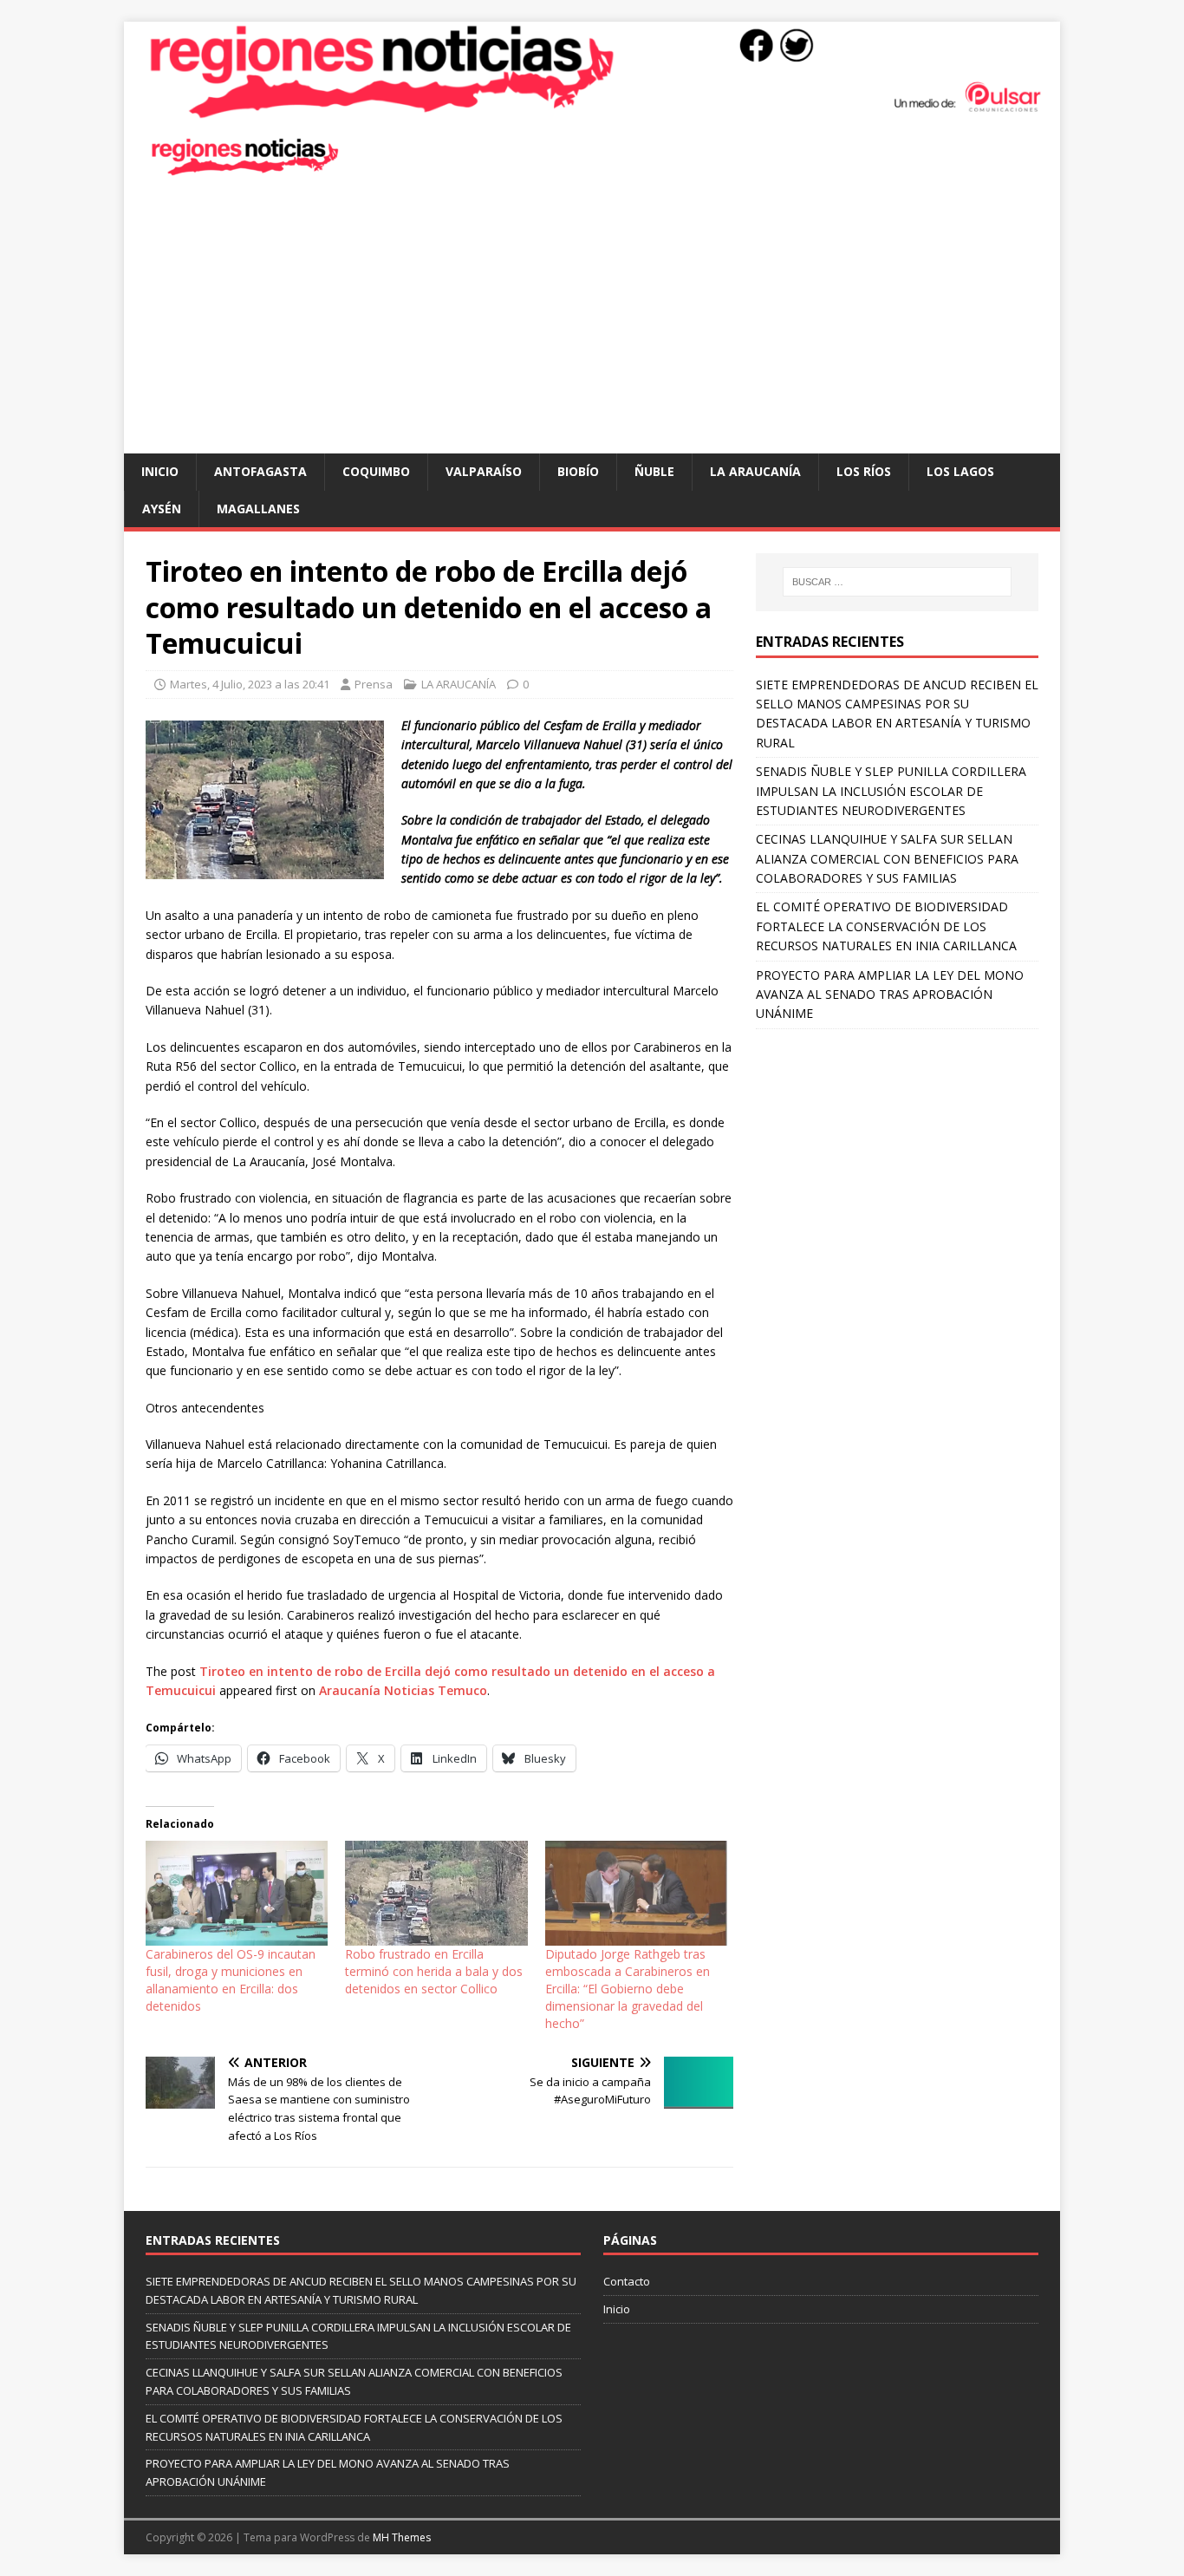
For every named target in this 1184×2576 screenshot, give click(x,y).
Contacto (627, 2281)
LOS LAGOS (960, 471)
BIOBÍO (578, 471)
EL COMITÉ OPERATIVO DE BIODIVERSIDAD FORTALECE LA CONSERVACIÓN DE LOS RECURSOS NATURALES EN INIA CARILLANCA (886, 926)
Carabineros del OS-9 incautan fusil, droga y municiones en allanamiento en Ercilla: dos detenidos (231, 1980)
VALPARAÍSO (484, 471)
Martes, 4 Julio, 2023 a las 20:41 (250, 684)
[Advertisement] (592, 323)
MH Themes (402, 2537)
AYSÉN (162, 509)
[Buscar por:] (897, 582)
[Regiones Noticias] (592, 110)
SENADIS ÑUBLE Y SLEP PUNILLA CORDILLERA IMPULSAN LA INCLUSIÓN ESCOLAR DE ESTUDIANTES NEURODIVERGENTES (891, 791)
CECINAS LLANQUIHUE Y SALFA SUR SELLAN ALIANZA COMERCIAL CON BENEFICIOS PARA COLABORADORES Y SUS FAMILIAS (887, 858)
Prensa (374, 684)
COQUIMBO (376, 471)
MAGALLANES (258, 509)
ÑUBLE (654, 471)
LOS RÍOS (864, 471)
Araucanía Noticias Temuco (403, 1690)
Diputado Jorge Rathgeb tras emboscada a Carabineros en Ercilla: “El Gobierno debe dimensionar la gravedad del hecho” (628, 1989)
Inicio (160, 471)
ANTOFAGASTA (260, 471)
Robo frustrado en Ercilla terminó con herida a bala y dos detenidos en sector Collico (434, 1971)
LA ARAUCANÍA (755, 471)
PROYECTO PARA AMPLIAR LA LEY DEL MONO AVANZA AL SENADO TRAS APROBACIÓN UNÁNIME (890, 995)
